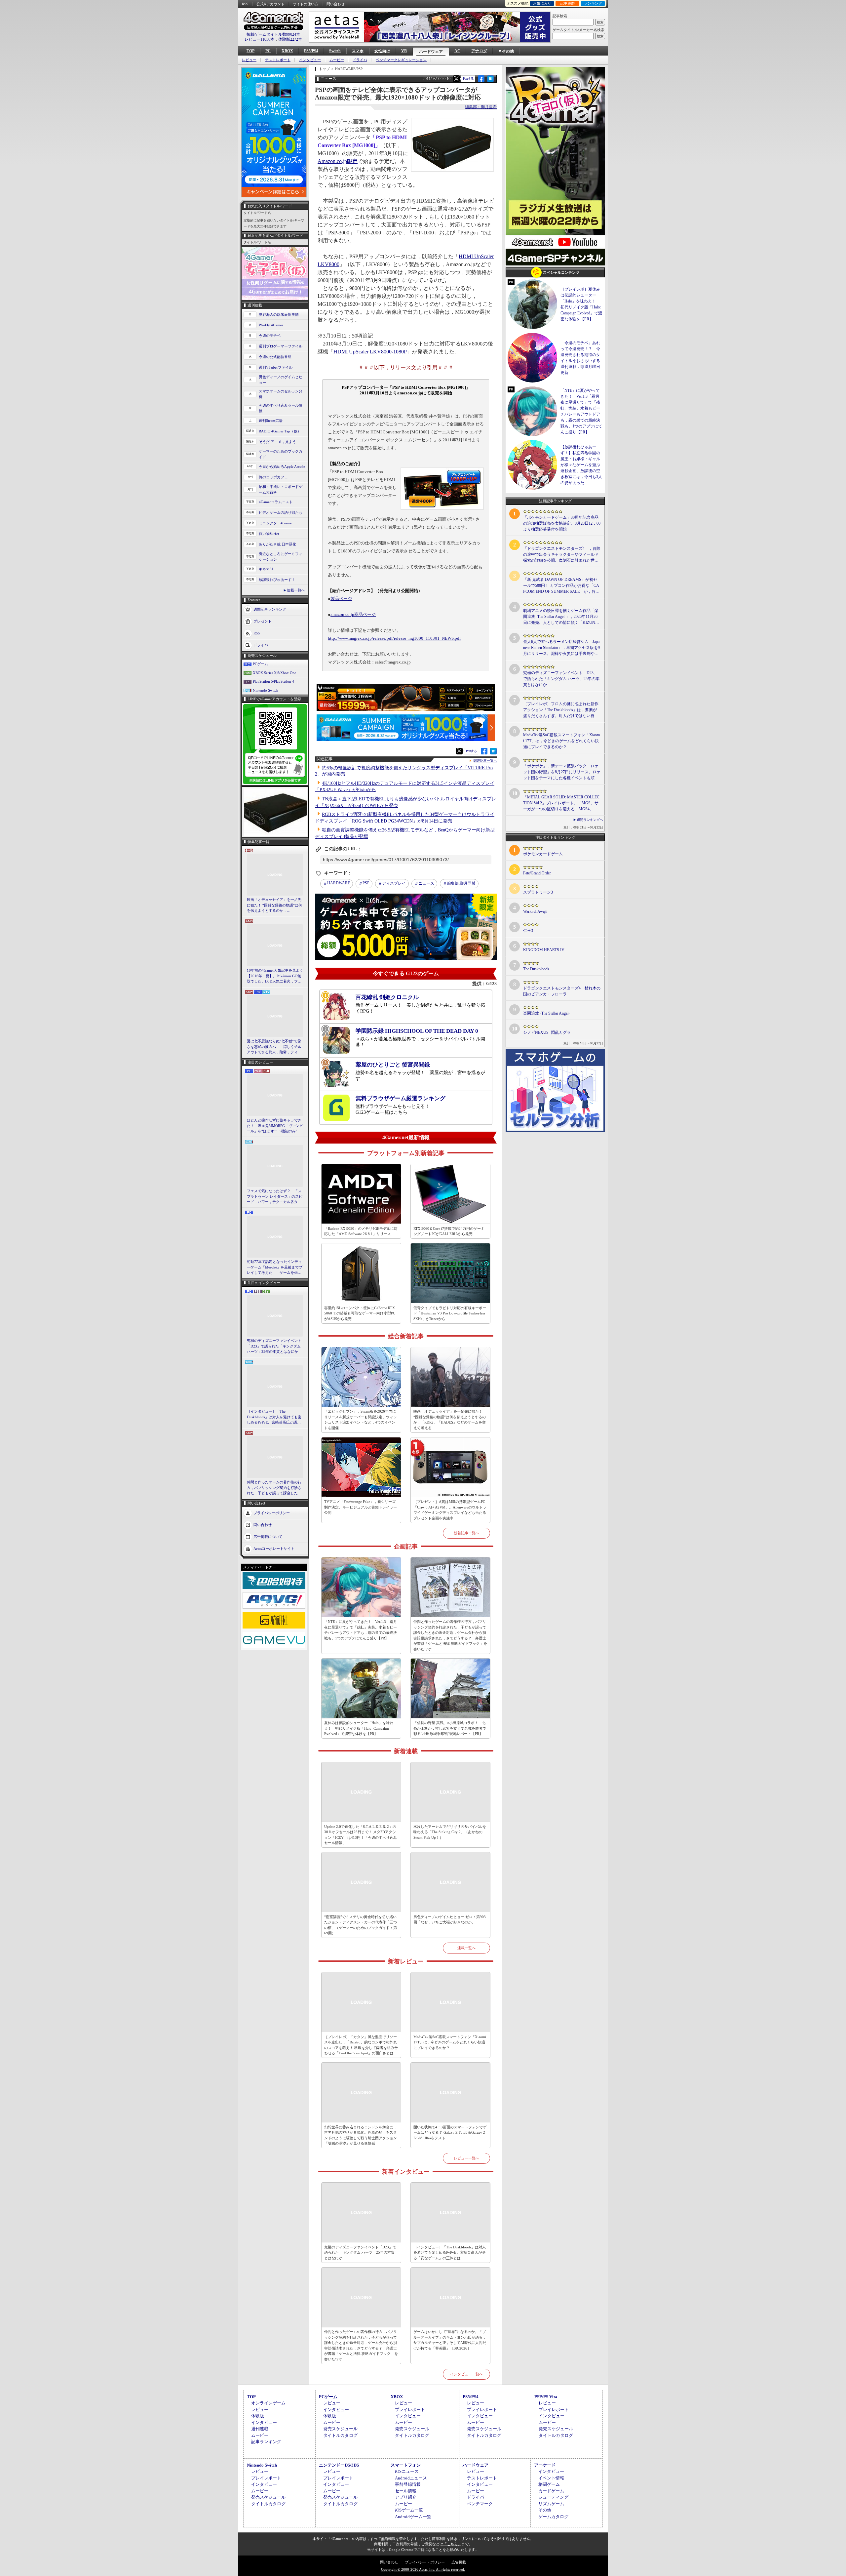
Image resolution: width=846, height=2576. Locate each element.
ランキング (593, 3)
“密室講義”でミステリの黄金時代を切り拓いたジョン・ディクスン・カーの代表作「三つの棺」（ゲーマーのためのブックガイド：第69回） (361, 1925)
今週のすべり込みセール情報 (281, 408)
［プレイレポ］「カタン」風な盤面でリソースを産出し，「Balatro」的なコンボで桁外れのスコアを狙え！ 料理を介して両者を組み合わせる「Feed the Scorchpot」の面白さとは (361, 2045)
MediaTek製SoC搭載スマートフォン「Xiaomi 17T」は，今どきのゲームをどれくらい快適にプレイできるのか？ (450, 2042)
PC (268, 51)
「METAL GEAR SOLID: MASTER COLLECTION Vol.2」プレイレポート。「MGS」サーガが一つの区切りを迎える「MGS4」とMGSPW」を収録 (561, 803)
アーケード (545, 2465)
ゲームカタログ (553, 2517)
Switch (335, 51)
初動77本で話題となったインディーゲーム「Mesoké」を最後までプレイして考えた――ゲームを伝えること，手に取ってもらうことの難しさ (275, 1268)
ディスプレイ (394, 883)
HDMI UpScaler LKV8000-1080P (370, 352)
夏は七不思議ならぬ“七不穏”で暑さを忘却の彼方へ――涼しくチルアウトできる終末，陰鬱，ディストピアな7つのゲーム (274, 1047)
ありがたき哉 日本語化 (277, 544)
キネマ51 (266, 569)
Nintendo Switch (266, 690)
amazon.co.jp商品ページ (353, 615)
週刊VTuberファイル (276, 367)
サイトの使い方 (306, 4)
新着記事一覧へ (466, 1533)
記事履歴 (567, 3)
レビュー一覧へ (466, 2158)
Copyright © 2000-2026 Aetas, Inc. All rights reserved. (423, 2569)
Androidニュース (411, 2478)
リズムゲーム (551, 2504)
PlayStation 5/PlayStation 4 (273, 681)
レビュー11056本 (259, 39)
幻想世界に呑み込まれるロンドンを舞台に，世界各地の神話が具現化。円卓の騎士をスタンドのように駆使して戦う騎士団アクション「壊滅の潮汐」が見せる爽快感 (361, 2135)
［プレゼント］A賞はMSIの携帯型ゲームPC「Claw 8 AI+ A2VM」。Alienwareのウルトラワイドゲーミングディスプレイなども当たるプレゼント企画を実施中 (450, 1510)
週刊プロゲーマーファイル (281, 346)
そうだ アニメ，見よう (277, 442)
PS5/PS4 (311, 51)
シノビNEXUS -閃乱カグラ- (548, 1032)
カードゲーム (551, 2491)
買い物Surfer (269, 534)
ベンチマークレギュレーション (401, 60)
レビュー (249, 60)
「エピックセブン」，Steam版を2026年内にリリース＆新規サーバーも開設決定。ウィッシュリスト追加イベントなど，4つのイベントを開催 (361, 1420)
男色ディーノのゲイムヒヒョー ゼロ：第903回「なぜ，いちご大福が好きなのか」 (450, 1920)
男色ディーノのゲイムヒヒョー (281, 380)
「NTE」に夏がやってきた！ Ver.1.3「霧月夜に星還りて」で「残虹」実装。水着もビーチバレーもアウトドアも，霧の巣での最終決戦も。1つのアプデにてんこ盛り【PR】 (361, 1630)
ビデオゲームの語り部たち (281, 512)
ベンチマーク (480, 2504)
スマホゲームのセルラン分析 (281, 394)
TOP (250, 51)
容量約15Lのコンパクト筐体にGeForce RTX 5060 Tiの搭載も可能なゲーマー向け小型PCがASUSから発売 (360, 1313)
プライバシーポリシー (272, 1512)
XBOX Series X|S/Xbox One (274, 673)
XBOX (287, 51)
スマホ (358, 51)
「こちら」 (452, 2544)
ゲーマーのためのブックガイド (281, 454)
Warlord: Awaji (535, 911)
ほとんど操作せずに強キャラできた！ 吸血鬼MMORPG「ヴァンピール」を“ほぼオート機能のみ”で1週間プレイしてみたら (275, 1126)
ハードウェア (431, 52)
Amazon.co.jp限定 (338, 161)
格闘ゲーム (549, 2484)
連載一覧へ (296, 590)
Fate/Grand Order (537, 873)
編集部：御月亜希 (481, 107)
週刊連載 (260, 2429)
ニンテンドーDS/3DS (339, 2465)
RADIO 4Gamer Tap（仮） (280, 431)
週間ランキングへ (590, 820)
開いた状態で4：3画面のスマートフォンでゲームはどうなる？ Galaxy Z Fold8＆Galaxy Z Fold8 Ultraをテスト (450, 2133)
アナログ (479, 51)
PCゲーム (260, 664)
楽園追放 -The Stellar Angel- (546, 1013)
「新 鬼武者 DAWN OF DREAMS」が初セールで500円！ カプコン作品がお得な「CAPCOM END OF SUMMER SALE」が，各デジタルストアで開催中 (561, 586)
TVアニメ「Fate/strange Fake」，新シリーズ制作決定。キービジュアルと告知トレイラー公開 (361, 1507)
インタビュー (310, 60)
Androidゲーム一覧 (413, 2517)
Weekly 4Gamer (271, 325)
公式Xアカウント (270, 4)
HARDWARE (339, 883)
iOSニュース (407, 2471)
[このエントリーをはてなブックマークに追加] (491, 81)
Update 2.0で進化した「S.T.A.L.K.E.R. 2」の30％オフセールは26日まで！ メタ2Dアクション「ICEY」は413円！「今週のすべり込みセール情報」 (361, 1835)
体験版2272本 (290, 39)
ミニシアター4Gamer (276, 523)
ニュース (426, 883)
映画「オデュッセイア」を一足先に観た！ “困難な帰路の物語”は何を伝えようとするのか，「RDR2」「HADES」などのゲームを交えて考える (274, 906)
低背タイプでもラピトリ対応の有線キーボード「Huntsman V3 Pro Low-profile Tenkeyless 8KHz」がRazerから (450, 1313)
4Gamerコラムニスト (276, 502)
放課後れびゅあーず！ (277, 580)
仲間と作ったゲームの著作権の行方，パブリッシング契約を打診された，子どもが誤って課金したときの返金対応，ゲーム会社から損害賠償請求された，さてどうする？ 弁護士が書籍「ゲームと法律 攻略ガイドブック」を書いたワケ (275, 1488)
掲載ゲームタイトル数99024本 (273, 34)
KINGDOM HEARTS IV (544, 950)
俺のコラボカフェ (273, 477)
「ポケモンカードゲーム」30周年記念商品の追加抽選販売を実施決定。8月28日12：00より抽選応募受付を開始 (562, 523)
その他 (545, 2510)
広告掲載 (459, 2562)
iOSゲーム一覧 (409, 2510)
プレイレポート (410, 2410)
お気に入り (542, 3)
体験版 (258, 2416)
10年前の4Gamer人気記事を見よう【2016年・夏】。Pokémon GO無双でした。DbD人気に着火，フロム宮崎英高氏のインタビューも (275, 976)
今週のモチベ (270, 336)
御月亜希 (461, 883)
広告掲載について (268, 1536)
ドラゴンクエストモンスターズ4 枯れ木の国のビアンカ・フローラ (562, 991)
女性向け (382, 51)
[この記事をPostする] (456, 79)
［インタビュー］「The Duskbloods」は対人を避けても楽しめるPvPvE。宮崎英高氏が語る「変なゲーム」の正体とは (274, 1417)
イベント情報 (551, 2478)
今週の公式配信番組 (275, 357)
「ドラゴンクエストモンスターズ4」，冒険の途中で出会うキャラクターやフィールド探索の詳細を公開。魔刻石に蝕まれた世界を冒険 (562, 555)
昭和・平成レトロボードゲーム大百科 (281, 489)
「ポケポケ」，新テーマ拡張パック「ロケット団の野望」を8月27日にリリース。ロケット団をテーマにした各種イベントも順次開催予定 (562, 772)
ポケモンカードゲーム (543, 854)
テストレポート (278, 60)
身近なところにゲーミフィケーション (281, 557)
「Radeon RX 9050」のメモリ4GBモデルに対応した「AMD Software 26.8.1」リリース (361, 1231)
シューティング (553, 2497)
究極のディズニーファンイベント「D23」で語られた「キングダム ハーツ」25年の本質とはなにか (274, 1346)
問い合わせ (336, 4)
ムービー (337, 60)
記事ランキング (266, 2442)
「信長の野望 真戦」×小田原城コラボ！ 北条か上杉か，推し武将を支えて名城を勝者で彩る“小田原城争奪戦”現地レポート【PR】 (450, 1728)
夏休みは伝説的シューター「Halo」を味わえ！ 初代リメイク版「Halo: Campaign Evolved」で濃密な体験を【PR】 (359, 1728)
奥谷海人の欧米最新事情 (279, 314)
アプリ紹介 (406, 2497)
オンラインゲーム (268, 2403)
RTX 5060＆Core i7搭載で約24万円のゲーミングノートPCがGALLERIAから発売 (449, 1231)
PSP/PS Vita (546, 2397)
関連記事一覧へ (485, 761)
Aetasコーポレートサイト (274, 1548)
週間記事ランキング (270, 609)
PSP (366, 883)
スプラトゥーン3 (538, 892)
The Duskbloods (536, 969)
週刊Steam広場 (271, 421)
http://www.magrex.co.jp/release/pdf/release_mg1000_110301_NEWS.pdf (394, 638)
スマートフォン (406, 2465)
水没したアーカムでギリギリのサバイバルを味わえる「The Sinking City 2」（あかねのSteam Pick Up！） (450, 1832)
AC (457, 51)
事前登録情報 (408, 2484)
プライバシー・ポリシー (425, 2562)
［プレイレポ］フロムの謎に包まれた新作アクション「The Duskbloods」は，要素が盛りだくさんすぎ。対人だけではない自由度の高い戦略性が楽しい (561, 710)
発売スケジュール (340, 2429)
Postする (468, 79)
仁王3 (528, 931)
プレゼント (263, 621)
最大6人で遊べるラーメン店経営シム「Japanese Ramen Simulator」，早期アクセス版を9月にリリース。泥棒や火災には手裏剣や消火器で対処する (561, 648)
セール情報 (406, 2491)
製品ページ (341, 599)
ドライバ (360, 60)
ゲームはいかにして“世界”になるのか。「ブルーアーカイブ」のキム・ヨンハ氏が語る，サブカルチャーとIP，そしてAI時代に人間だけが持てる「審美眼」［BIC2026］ (450, 2340)
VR (404, 51)
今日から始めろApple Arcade (282, 466)
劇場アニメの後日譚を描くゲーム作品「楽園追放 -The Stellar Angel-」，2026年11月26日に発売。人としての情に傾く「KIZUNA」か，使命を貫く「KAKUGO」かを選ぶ (561, 617)
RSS (245, 4)
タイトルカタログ (340, 2435)
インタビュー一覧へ (466, 2374)
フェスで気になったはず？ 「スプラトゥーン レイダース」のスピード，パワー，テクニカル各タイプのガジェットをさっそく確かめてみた (275, 1197)
